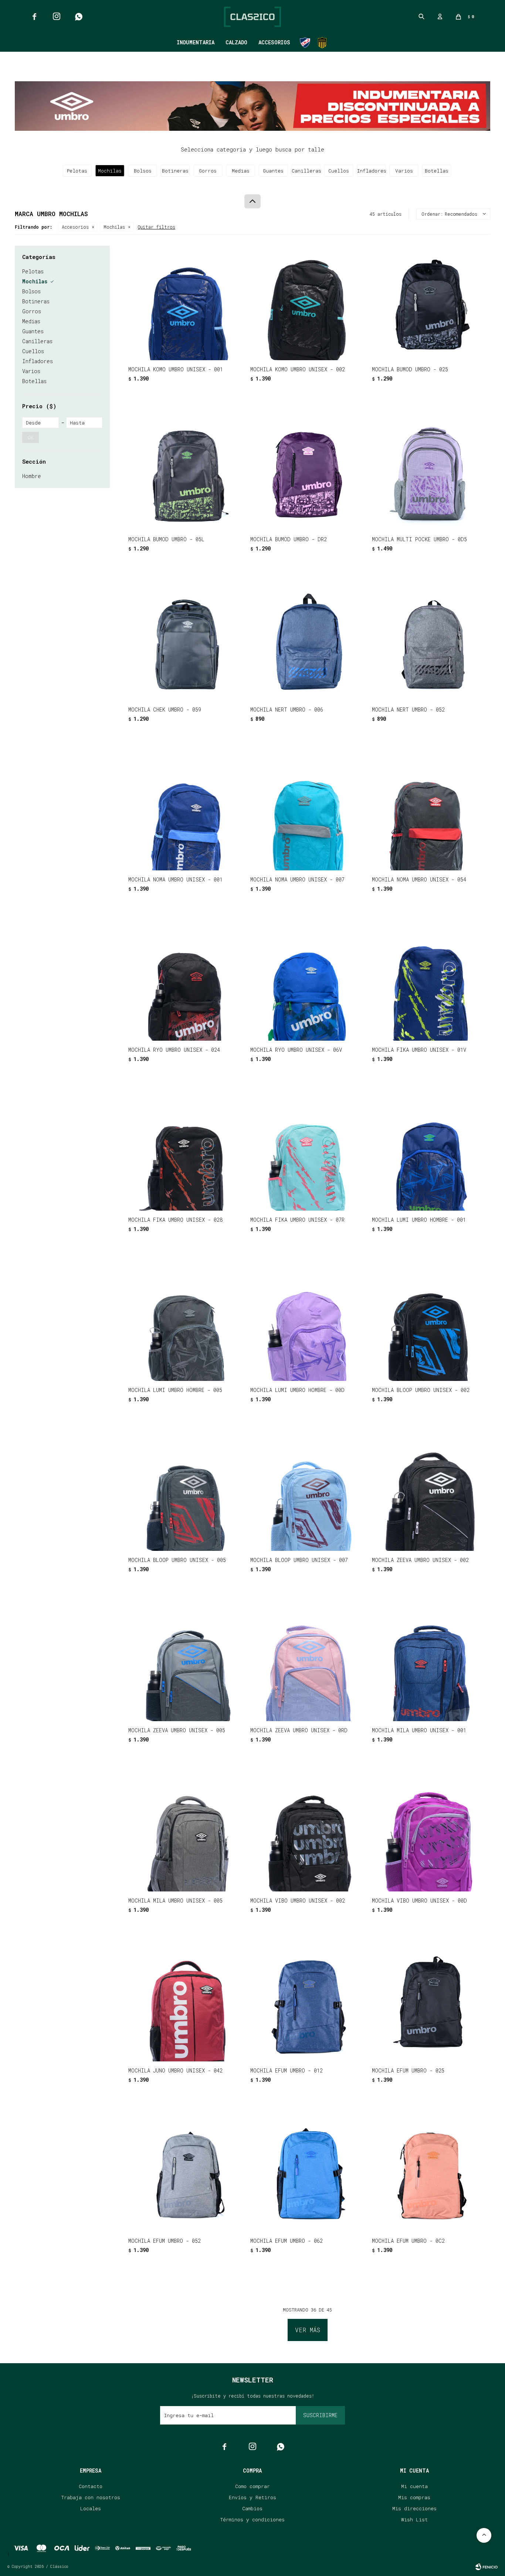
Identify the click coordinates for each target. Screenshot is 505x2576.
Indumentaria (196, 42)
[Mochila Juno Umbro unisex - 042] (186, 2004)
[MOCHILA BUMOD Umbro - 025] (429, 303)
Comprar (207, 351)
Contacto (91, 2486)
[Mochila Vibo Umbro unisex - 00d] (429, 1834)
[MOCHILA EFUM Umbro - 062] (308, 2174)
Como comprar (253, 2486)
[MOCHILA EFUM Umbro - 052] (186, 2174)
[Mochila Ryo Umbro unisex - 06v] (308, 983)
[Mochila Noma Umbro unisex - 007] (308, 813)
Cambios (252, 2508)
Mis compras (414, 2497)
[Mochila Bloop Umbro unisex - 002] (429, 1324)
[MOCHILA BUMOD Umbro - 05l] (186, 473)
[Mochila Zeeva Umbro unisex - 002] (429, 1494)
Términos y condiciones (253, 2519)
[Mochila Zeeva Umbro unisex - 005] (186, 1664)
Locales (91, 2508)
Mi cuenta (414, 2486)
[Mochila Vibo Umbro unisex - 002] (308, 1834)
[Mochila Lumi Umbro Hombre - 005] (186, 1324)
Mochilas (114, 227)
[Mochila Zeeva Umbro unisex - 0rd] (308, 1664)
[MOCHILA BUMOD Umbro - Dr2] (308, 473)
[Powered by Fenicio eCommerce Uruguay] (487, 2567)
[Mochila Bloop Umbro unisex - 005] (186, 1494)
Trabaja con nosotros (91, 2497)
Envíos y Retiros (253, 2497)
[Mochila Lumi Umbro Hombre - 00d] (308, 1324)
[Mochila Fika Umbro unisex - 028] (186, 1154)
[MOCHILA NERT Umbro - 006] (308, 643)
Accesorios (274, 42)
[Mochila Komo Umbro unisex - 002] (308, 303)
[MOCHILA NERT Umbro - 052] (429, 643)
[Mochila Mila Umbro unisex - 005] (186, 1834)
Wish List (414, 2519)
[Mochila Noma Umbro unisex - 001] (186, 813)
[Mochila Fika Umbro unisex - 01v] (429, 983)
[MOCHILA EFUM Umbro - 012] (308, 2004)
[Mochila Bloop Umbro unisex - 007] (308, 1494)
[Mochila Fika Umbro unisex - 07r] (308, 1154)
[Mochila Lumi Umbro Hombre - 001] (429, 1154)
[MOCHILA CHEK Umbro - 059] (186, 643)
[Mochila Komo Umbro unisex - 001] (186, 303)
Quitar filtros (157, 227)
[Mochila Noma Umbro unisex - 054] (429, 813)
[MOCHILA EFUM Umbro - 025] (429, 2004)
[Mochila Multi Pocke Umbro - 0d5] (429, 473)
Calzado (236, 42)
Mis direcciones (414, 2508)
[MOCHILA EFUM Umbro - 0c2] (429, 2174)
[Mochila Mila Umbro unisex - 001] (429, 1664)
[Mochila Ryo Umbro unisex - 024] (186, 983)
